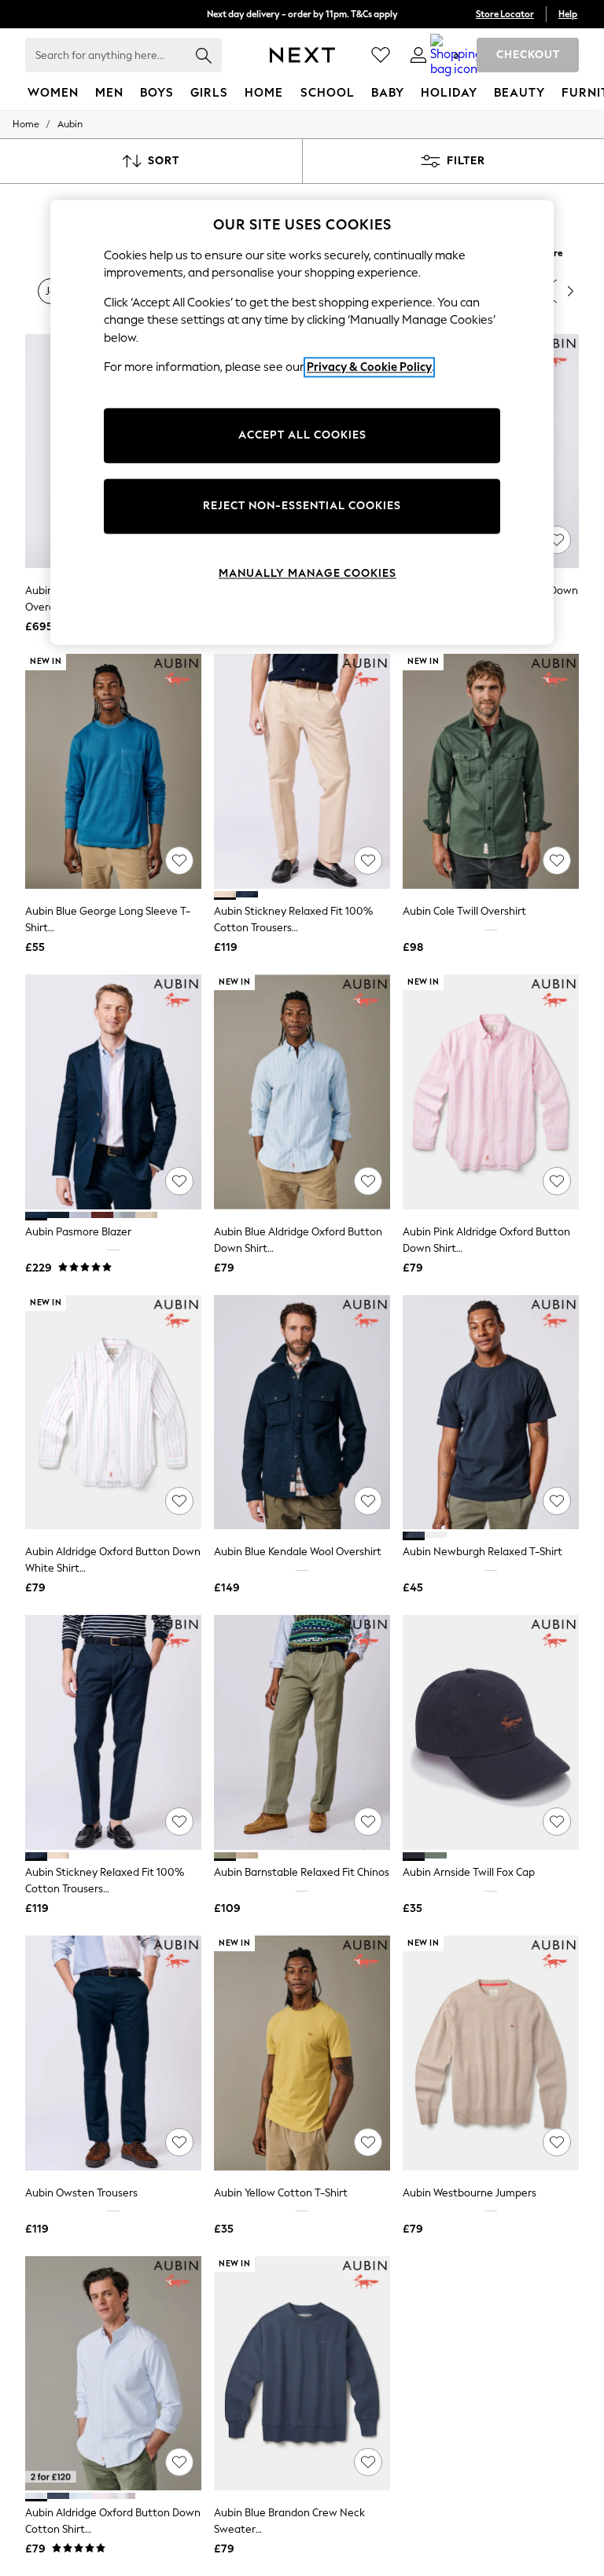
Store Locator (505, 14)
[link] (418, 55)
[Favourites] (381, 55)
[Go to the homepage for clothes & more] (302, 55)
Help (568, 14)
